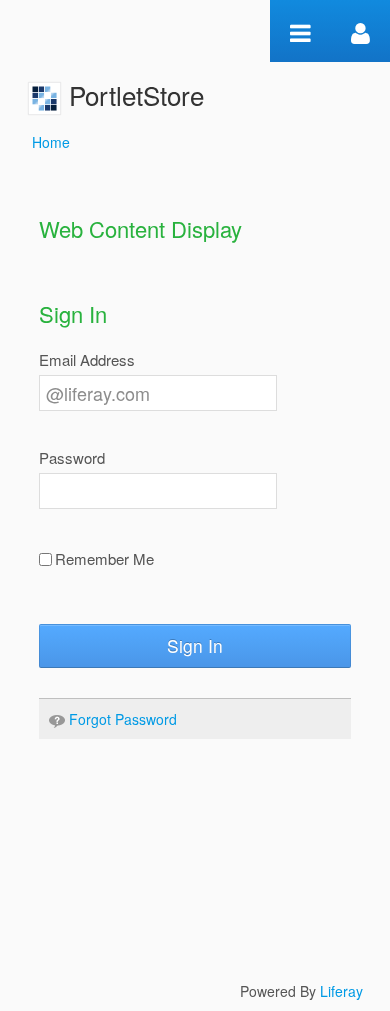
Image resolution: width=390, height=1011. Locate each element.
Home (51, 142)
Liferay (341, 991)
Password (72, 458)
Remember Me (104, 559)
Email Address (87, 360)
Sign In (195, 645)
